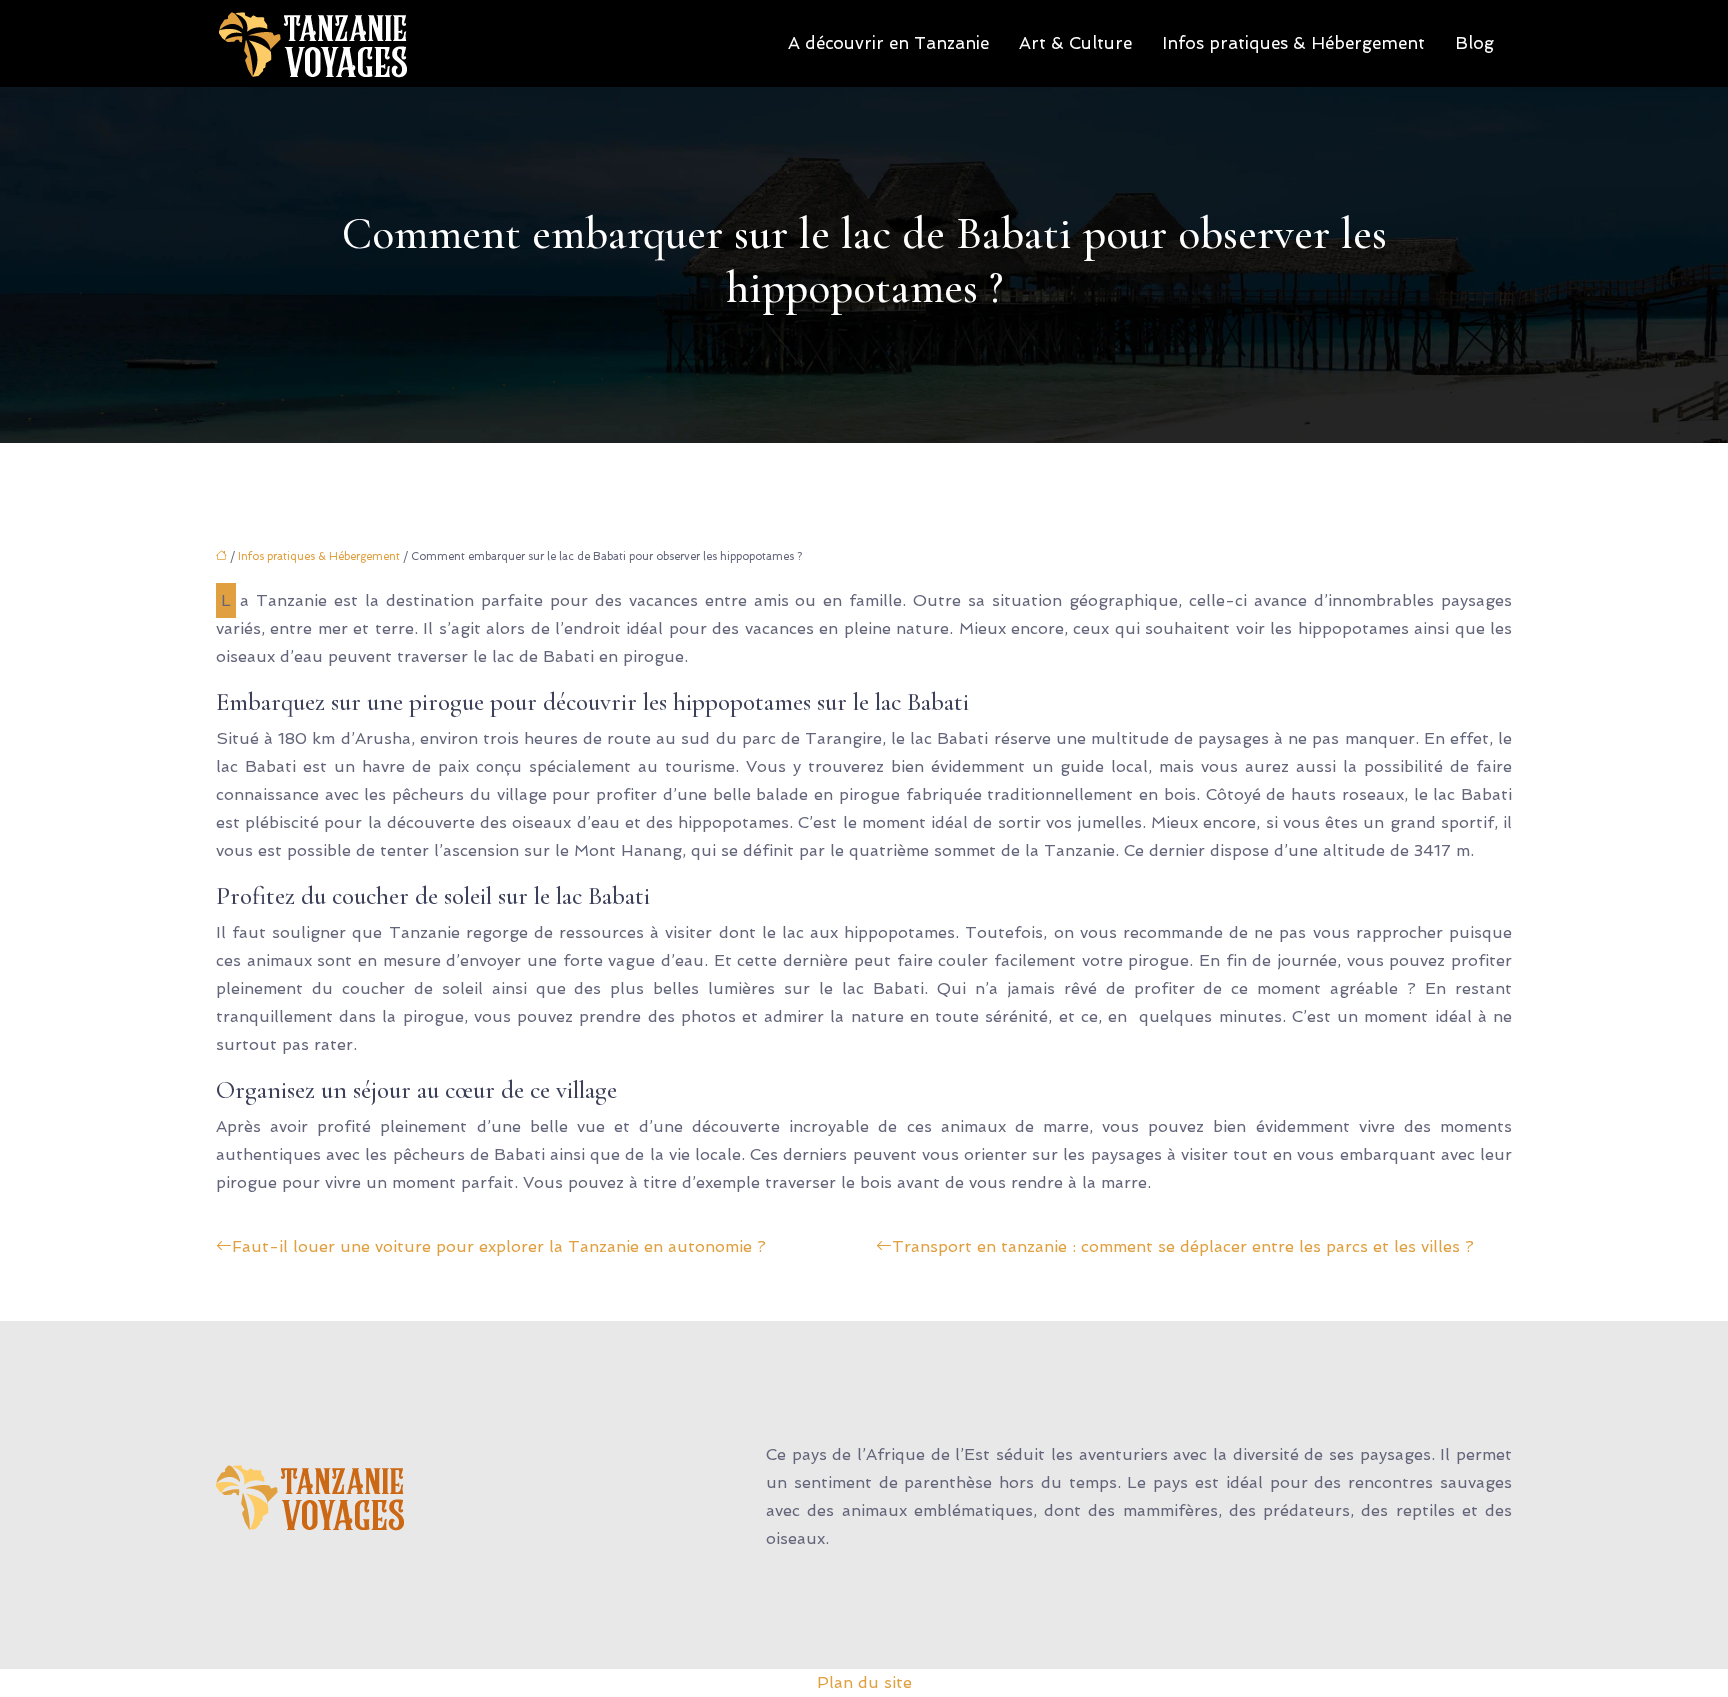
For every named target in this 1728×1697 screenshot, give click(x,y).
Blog (1474, 43)
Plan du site (864, 1682)
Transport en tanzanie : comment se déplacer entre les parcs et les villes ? (1183, 1246)
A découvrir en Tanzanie (888, 43)
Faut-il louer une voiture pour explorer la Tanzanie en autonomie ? (499, 1246)
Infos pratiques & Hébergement (1293, 43)
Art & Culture (1075, 43)
